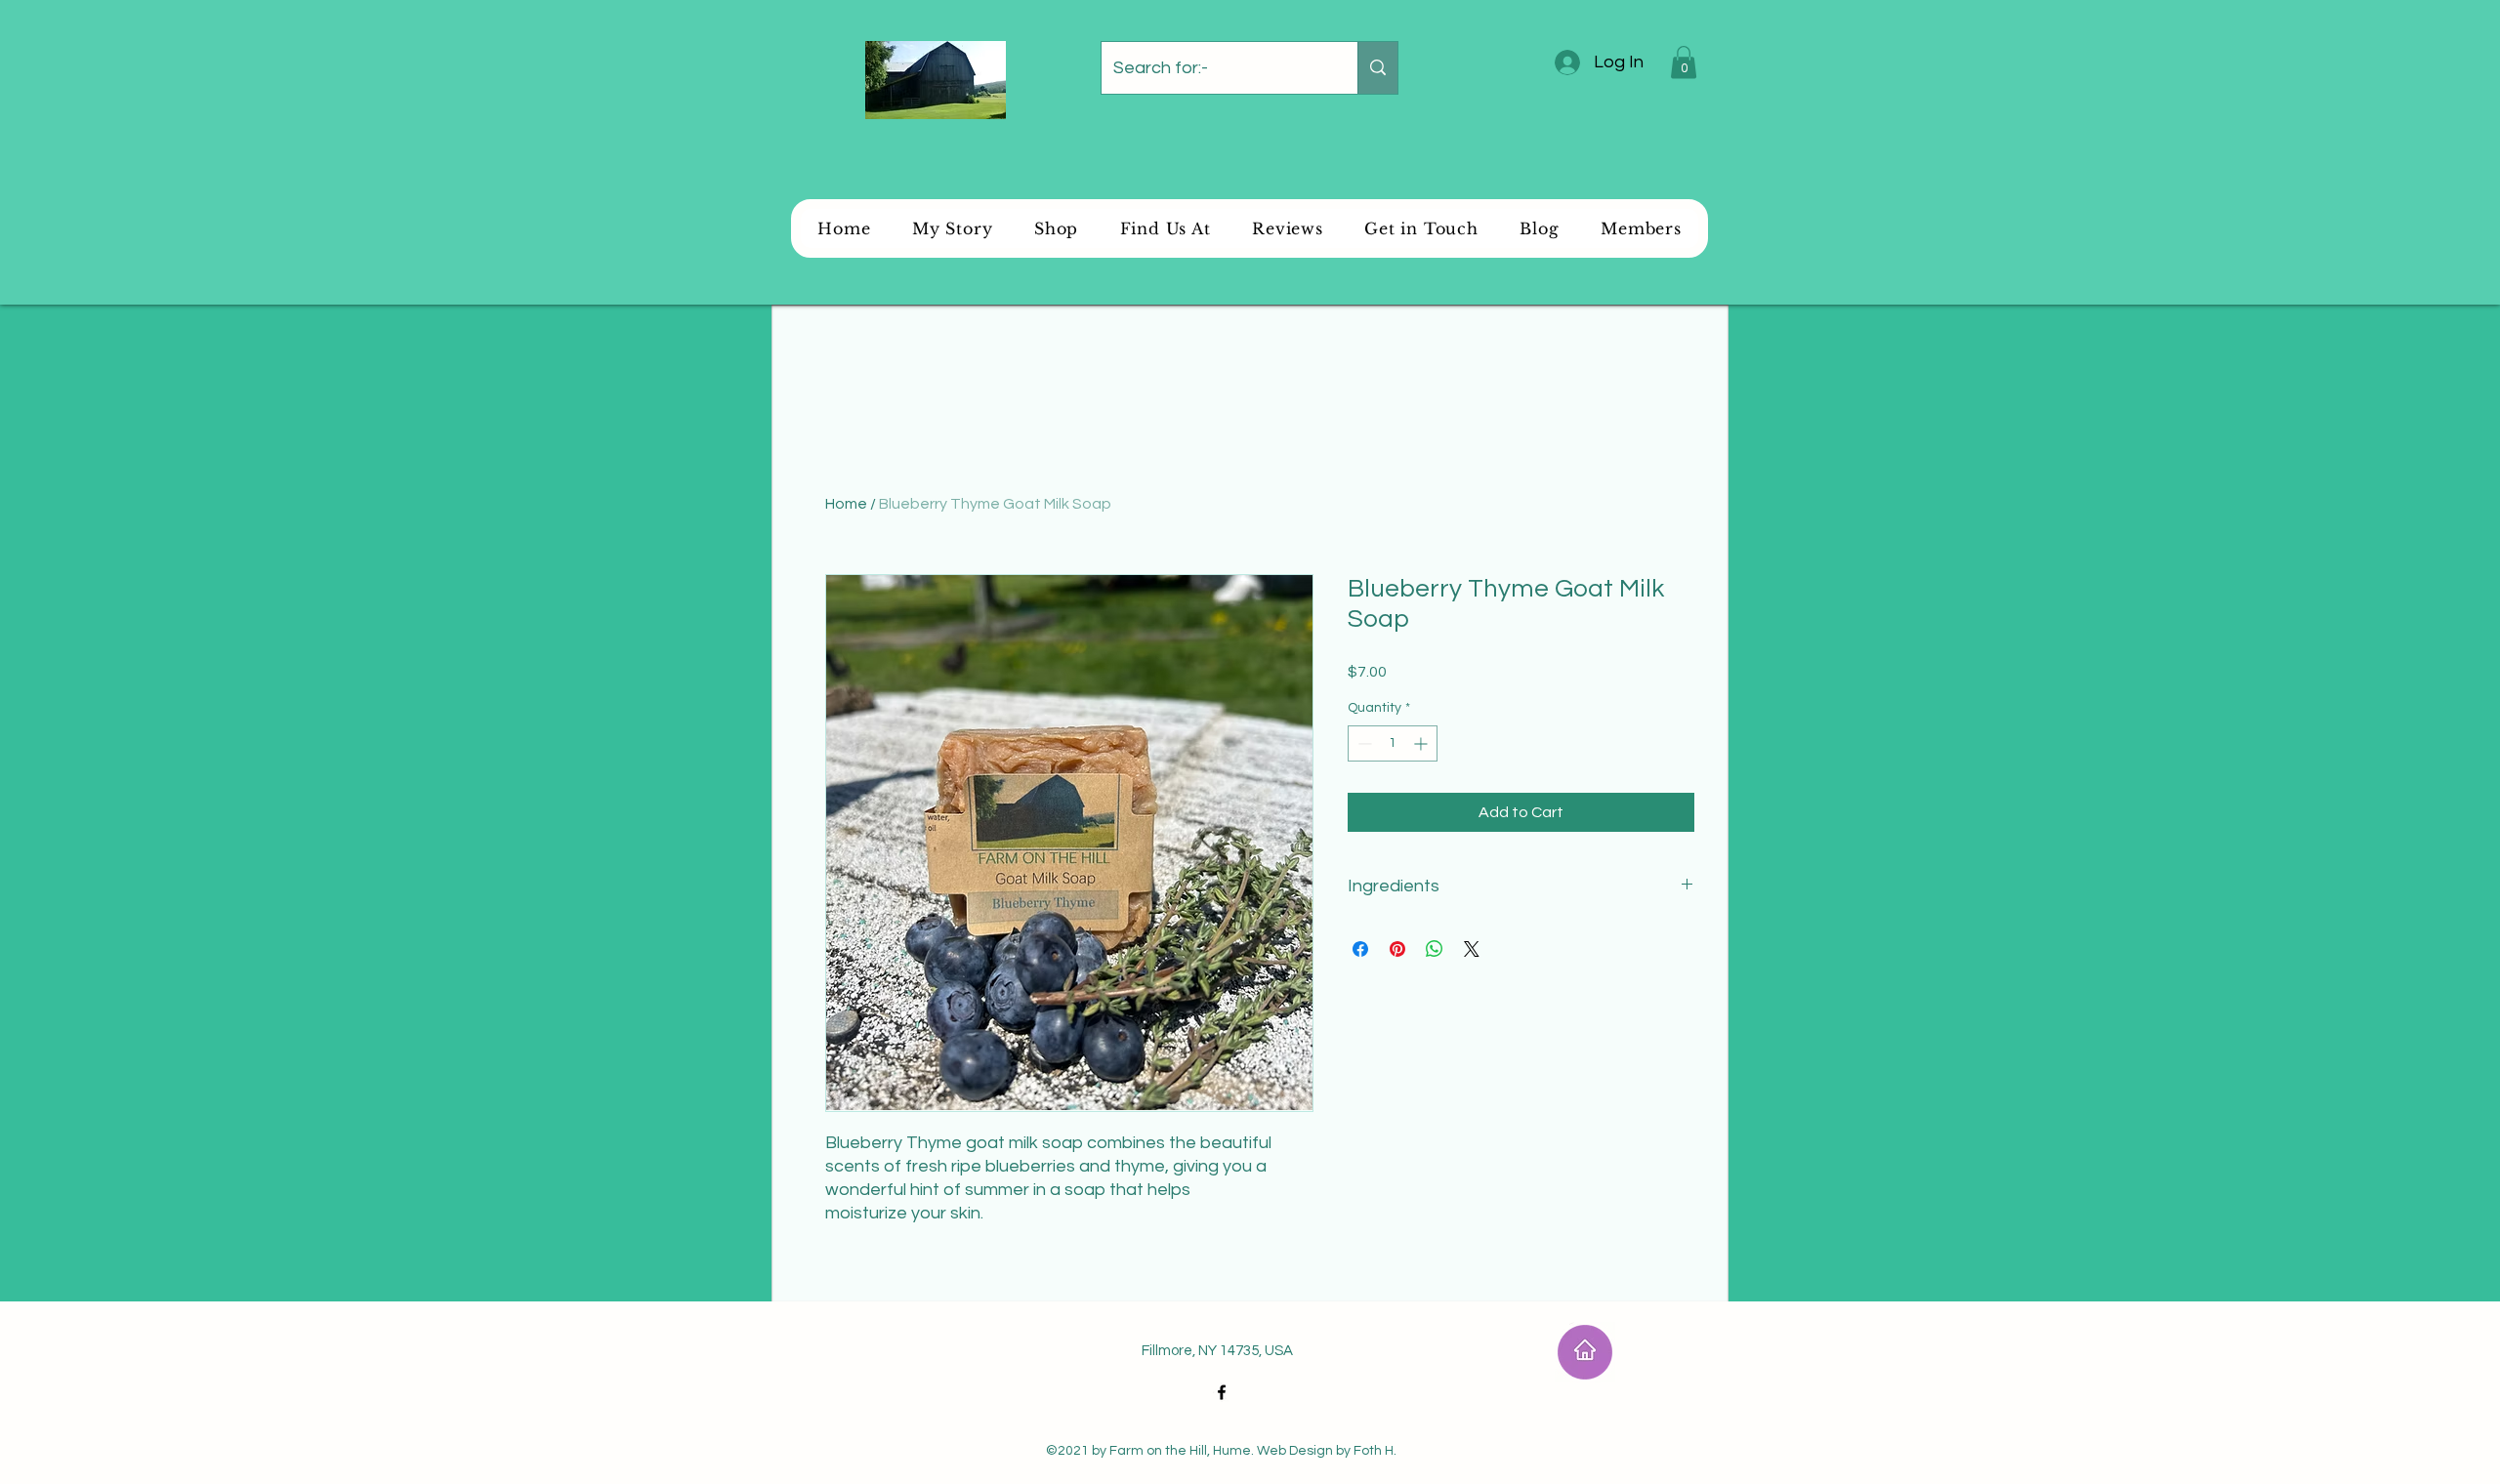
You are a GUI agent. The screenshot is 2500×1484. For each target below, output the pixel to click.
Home (846, 504)
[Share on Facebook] (1360, 949)
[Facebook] (1222, 1392)
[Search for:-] (1377, 68)
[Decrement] (1363, 743)
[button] (1684, 62)
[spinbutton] (1393, 743)
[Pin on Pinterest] (1397, 949)
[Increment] (1422, 743)
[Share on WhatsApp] (1435, 949)
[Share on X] (1472, 949)
